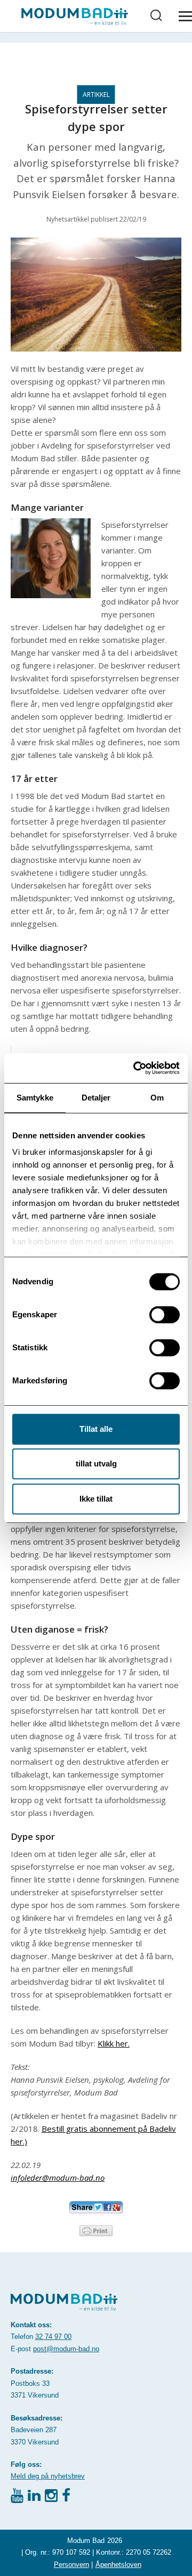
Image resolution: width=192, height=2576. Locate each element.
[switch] (165, 1315)
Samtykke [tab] (35, 1098)
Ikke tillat (96, 1499)
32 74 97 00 (53, 2337)
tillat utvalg (96, 1464)
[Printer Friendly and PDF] (96, 2230)
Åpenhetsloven (118, 2565)
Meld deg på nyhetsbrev (48, 2476)
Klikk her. (114, 2043)
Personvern (71, 2565)
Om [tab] (157, 1098)
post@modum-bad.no (66, 2349)
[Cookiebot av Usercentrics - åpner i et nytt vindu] (135, 1068)
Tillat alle (96, 1429)
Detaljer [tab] (96, 1098)
